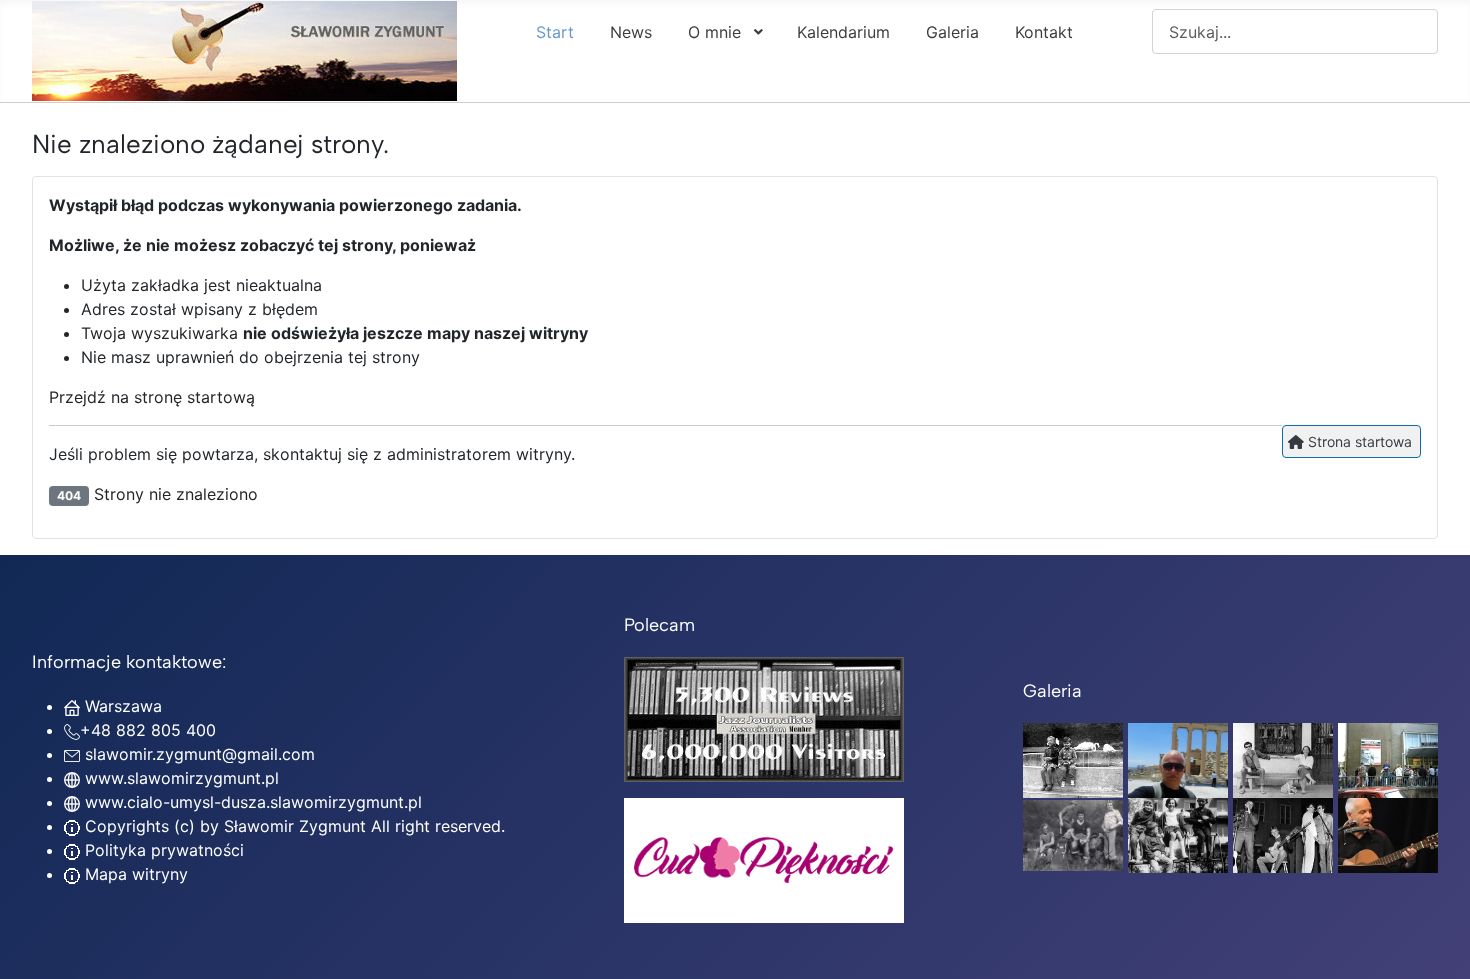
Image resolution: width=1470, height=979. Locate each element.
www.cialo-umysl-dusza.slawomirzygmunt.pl (253, 802)
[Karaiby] (1178, 759)
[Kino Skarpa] (1388, 759)
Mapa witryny (134, 874)
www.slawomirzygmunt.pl (182, 778)
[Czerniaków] (1073, 759)
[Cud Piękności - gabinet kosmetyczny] (764, 860)
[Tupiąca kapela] (1283, 834)
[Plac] (1178, 834)
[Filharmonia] (1388, 834)
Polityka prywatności (162, 850)
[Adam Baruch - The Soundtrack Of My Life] (764, 718)
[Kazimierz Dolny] (1283, 759)
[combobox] (1295, 31)
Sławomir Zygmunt (292, 826)
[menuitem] (555, 31)
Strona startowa (1358, 441)
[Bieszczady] (1073, 834)
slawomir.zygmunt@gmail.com (200, 754)
